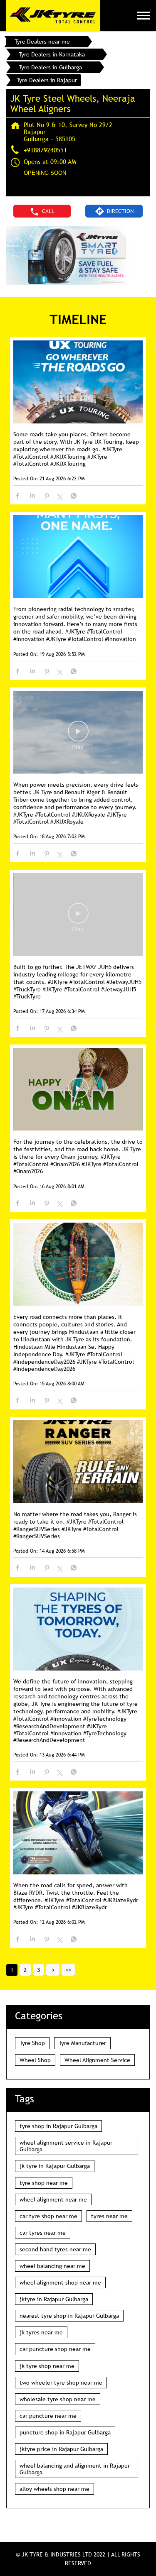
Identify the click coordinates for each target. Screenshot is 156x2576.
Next (53, 1970)
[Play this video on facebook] (78, 735)
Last (68, 1970)
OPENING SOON (45, 173)
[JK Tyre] (53, 16)
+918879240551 (45, 150)
